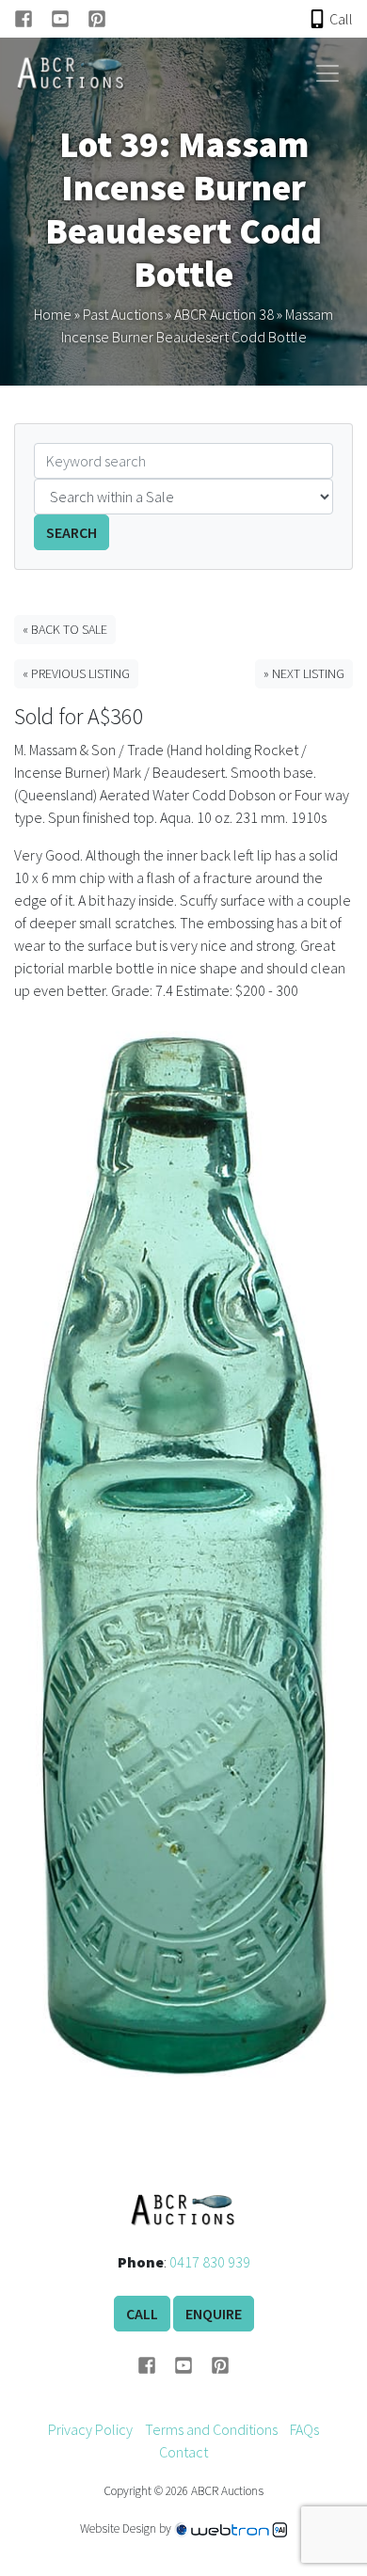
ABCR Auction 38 (224, 314)
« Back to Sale (65, 629)
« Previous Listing (76, 673)
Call (142, 2314)
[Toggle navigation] (327, 73)
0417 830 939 (210, 2262)
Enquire (214, 2314)
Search (72, 532)
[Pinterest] (97, 19)
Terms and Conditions (211, 2429)
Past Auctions (123, 314)
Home (53, 314)
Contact (183, 2452)
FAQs (304, 2429)
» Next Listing (304, 673)
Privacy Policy (90, 2429)
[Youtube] (69, 19)
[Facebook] (32, 19)
